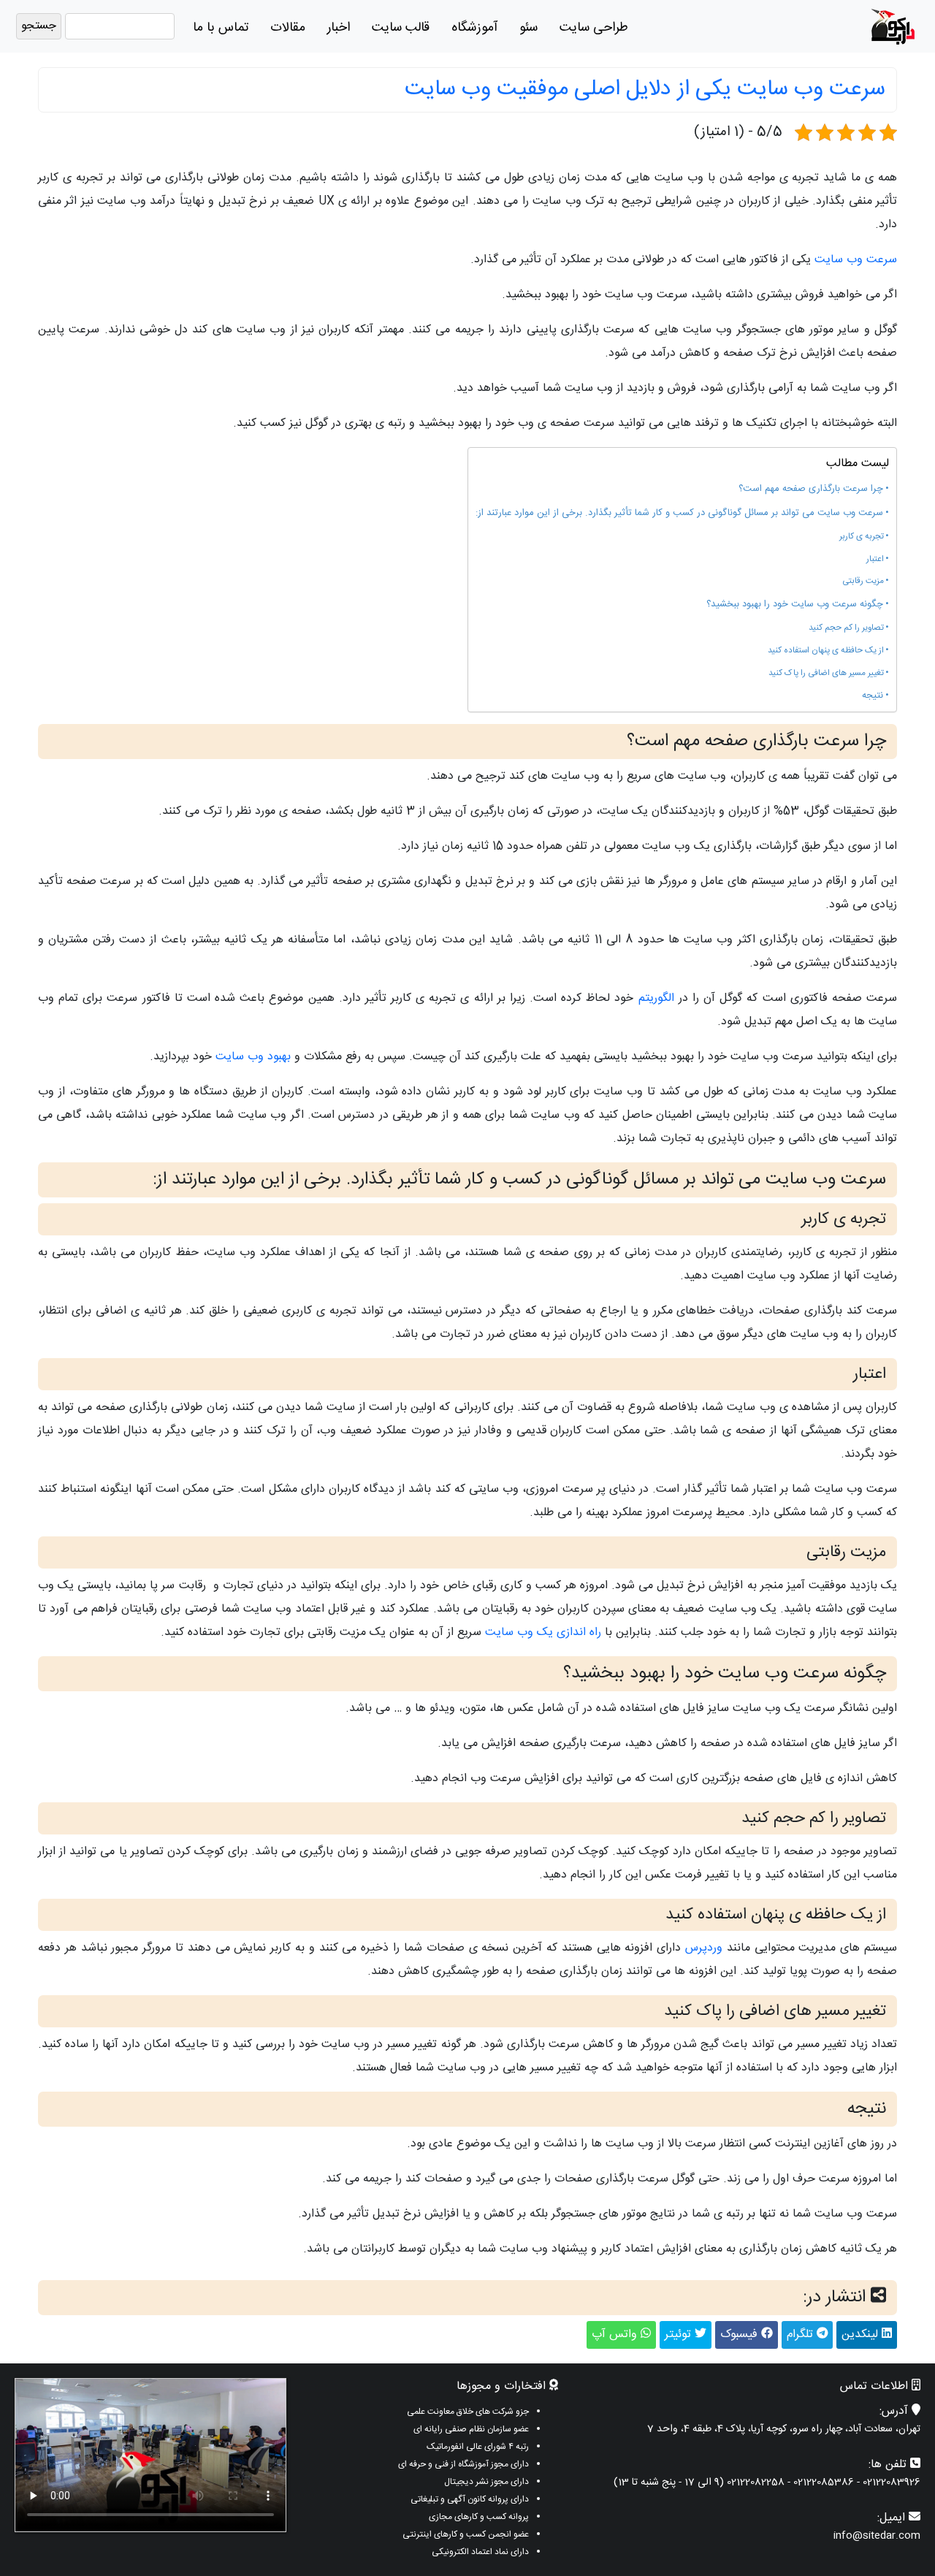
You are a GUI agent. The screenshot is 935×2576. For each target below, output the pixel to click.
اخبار (339, 28)
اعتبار (875, 560)
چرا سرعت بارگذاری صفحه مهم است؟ (811, 489)
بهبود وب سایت (253, 1057)
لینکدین (862, 2335)
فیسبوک (741, 2335)
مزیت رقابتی (863, 582)
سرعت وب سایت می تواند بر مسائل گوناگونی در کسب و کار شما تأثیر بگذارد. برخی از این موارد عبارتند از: (679, 513)
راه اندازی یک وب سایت (543, 1632)
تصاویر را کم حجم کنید (846, 628)
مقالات (288, 28)
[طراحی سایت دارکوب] (893, 27)
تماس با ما (221, 28)
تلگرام (802, 2335)
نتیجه (873, 696)
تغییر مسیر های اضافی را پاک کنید (826, 674)
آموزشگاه (474, 28)
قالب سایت (401, 28)
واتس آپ (616, 2335)
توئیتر (680, 2335)
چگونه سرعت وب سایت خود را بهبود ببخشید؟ (795, 605)
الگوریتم (656, 998)
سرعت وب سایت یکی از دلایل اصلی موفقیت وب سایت (645, 89)
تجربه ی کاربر (862, 537)
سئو (528, 28)
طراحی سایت (594, 28)
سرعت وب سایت (856, 260)
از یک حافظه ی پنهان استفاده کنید (826, 651)
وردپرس (704, 1948)
